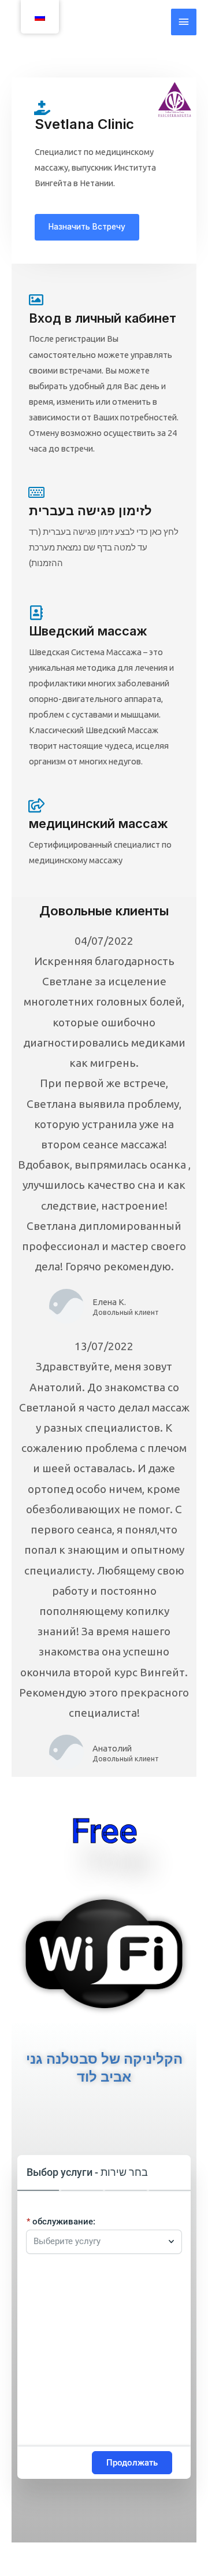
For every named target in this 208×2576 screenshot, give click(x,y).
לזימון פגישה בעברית (90, 511)
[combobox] (98, 2242)
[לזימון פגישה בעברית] (36, 492)
